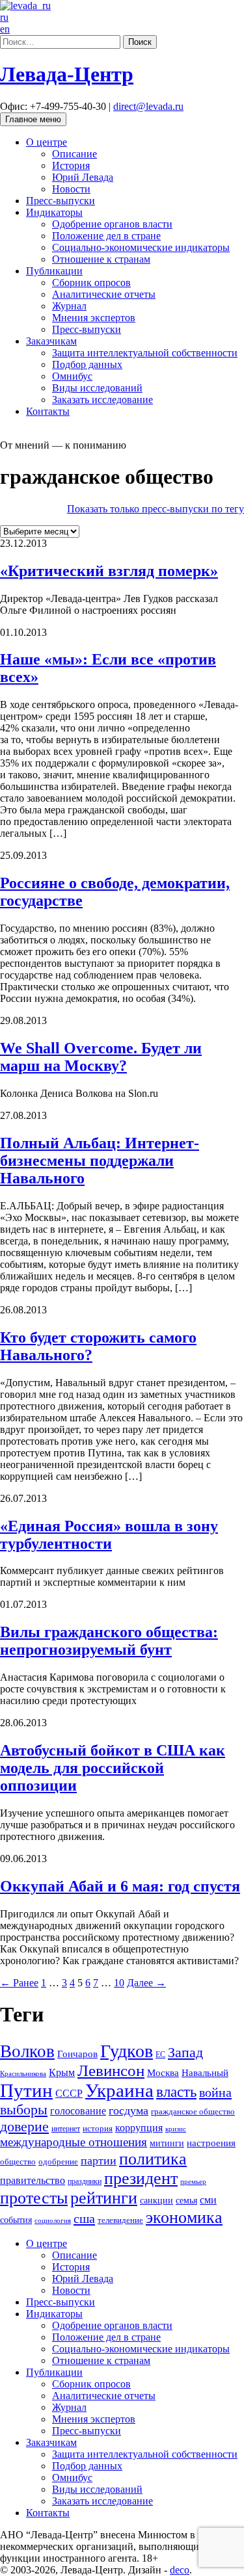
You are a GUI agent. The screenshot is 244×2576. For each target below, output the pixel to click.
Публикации (54, 271)
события (16, 2220)
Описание (75, 154)
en (5, 29)
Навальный (205, 2073)
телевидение (120, 2220)
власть (176, 2092)
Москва (163, 2072)
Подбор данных (87, 364)
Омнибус (72, 376)
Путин (26, 2090)
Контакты (48, 411)
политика (153, 2159)
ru (4, 17)
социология (53, 2221)
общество (18, 2162)
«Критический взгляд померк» (109, 571)
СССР (69, 2093)
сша (84, 2218)
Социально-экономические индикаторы (141, 247)
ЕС (160, 2055)
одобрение (58, 2162)
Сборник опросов (91, 283)
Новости (71, 189)
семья (186, 2201)
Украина (119, 2090)
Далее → (146, 1983)
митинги (167, 2143)
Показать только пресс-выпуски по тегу (156, 509)
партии (99, 2161)
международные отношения (74, 2142)
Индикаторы (54, 212)
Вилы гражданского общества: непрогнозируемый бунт (109, 1641)
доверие (24, 2126)
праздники (85, 2181)
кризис (176, 2129)
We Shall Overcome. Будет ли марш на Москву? (101, 1057)
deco (180, 2570)
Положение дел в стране (106, 236)
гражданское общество (193, 2111)
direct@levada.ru (148, 106)
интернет (66, 2129)
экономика (184, 2217)
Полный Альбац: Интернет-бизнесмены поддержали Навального (100, 1161)
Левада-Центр (67, 74)
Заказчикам (51, 341)
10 (119, 1983)
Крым (62, 2072)
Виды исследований (97, 388)
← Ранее (19, 1983)
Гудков (127, 2051)
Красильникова (23, 2074)
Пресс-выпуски (61, 201)
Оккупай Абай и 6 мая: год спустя (120, 1886)
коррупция (139, 2128)
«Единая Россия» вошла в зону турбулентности (109, 1535)
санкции (156, 2201)
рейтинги (104, 2198)
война (215, 2092)
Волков (27, 2051)
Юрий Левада (83, 177)
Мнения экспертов (94, 318)
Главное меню (33, 119)
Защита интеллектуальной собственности (145, 353)
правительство (33, 2180)
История (71, 165)
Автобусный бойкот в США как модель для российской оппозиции (113, 1768)
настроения (211, 2143)
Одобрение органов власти (112, 224)
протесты (34, 2198)
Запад (185, 2052)
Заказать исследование (102, 400)
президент (141, 2178)
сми (208, 2200)
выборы (24, 2109)
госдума (129, 2110)
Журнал (69, 306)
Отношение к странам (101, 259)
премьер (193, 2182)
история (98, 2128)
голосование (78, 2111)
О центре (47, 142)
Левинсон (111, 2070)
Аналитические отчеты (104, 294)
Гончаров (77, 2054)
